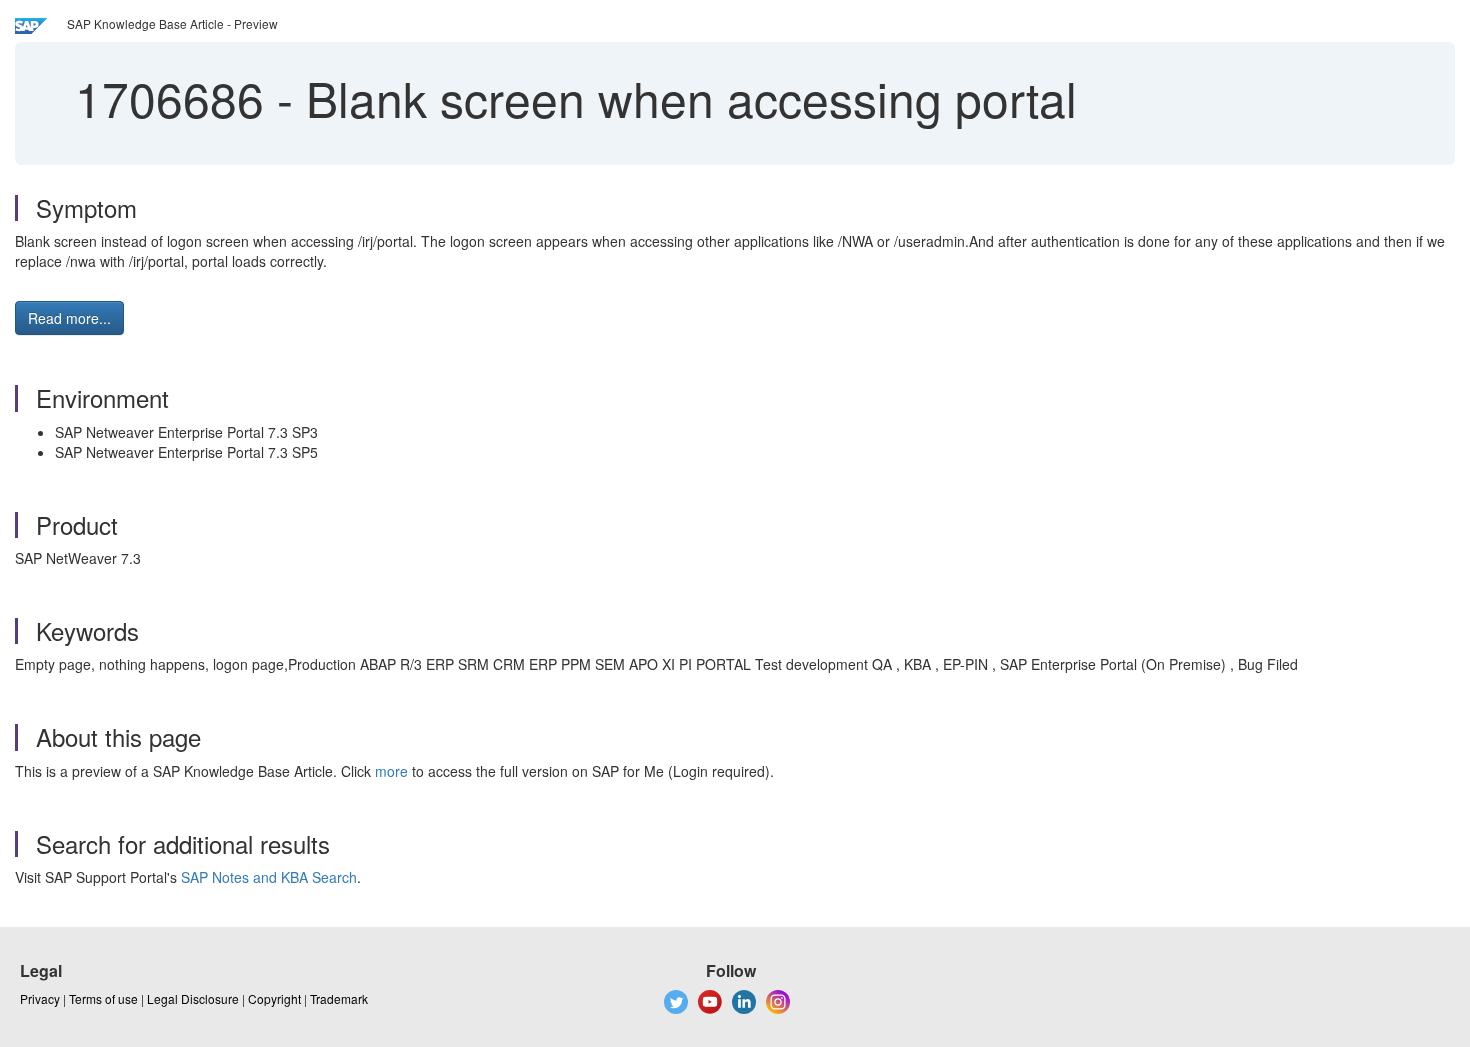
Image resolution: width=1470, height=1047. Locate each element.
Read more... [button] (69, 318)
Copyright (274, 998)
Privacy (40, 998)
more (391, 771)
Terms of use (103, 998)
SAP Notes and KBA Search (269, 877)
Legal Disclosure (193, 998)
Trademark (339, 998)
